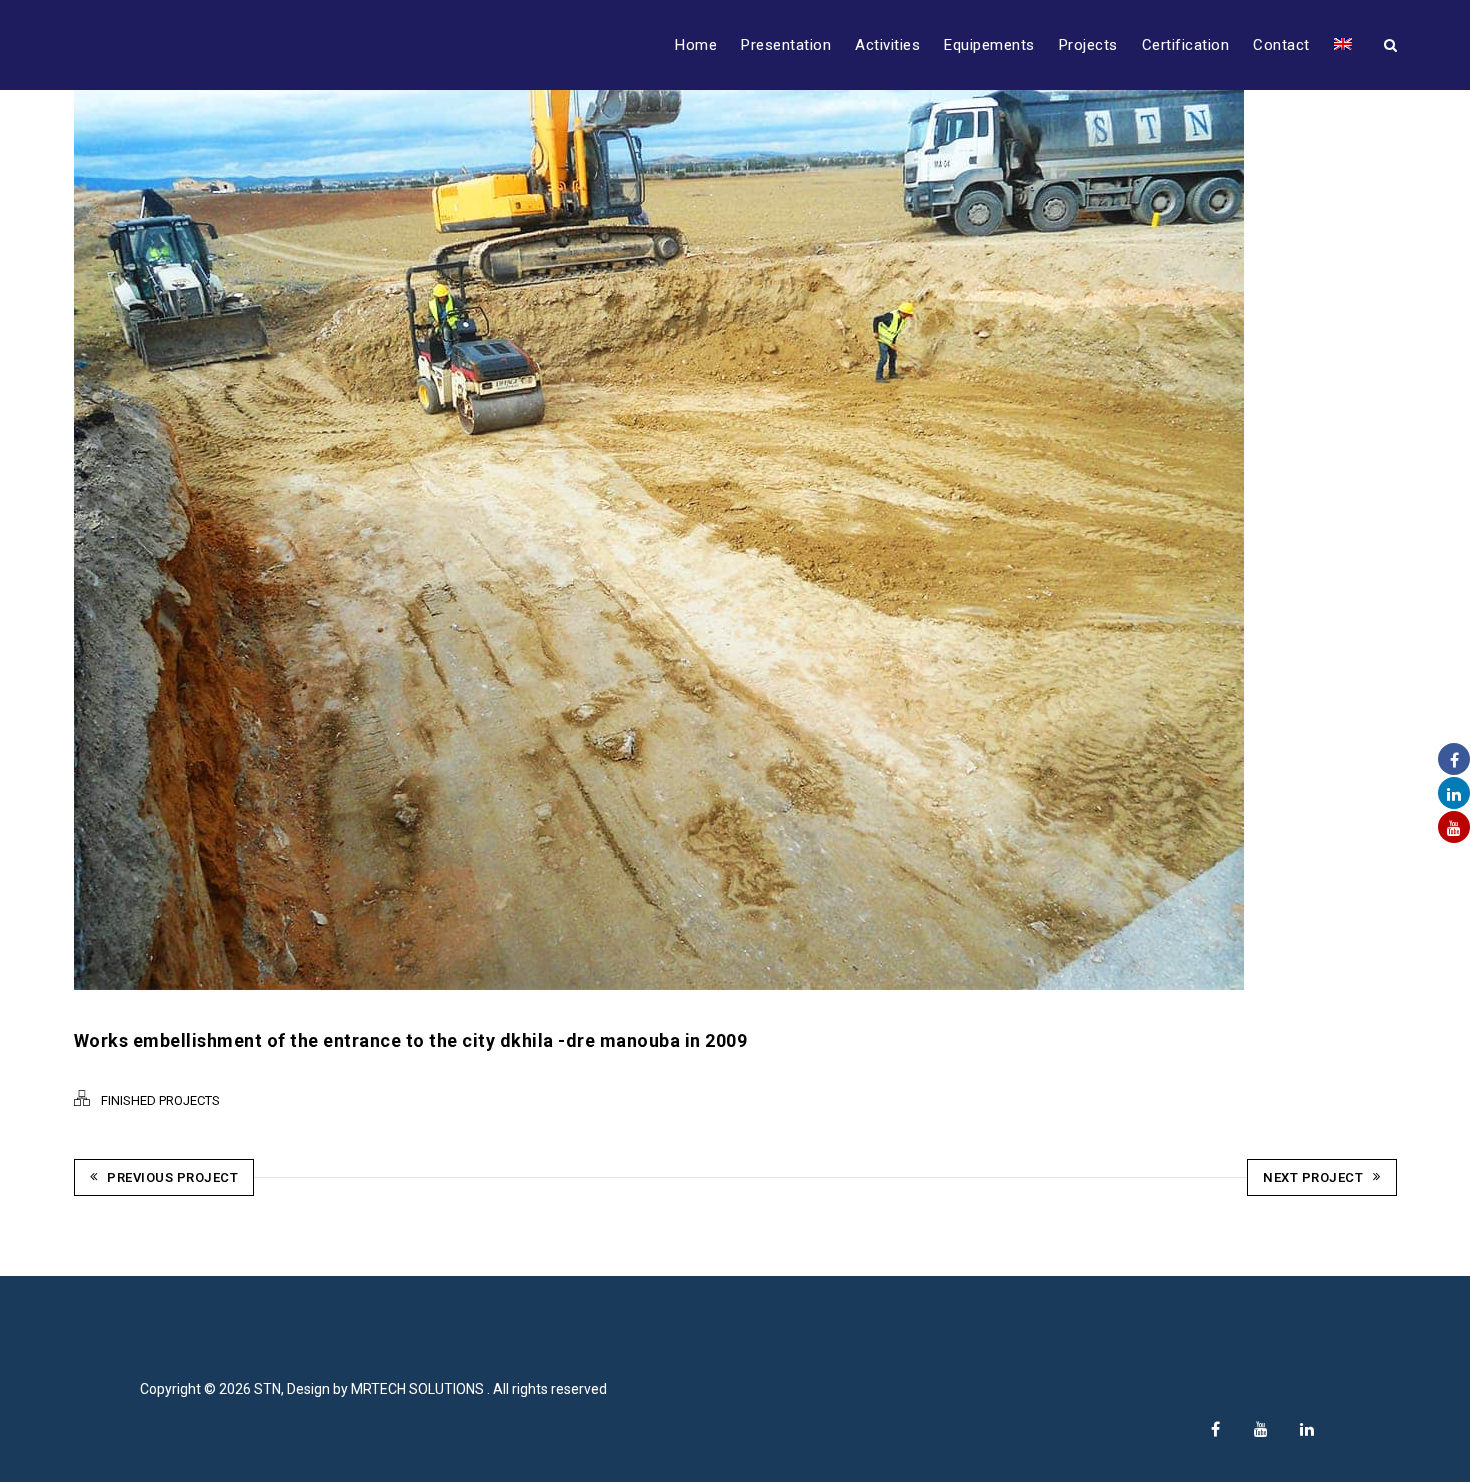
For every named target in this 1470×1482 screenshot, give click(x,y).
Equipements (989, 45)
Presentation (786, 45)
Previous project (172, 1177)
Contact (1281, 45)
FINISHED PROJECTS (160, 1100)
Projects (1088, 45)
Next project (1313, 1177)
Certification (1186, 45)
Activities (887, 45)
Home (696, 45)
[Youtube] (1261, 1429)
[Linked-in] (1307, 1429)
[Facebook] (1215, 1429)
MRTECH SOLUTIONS (419, 1389)
